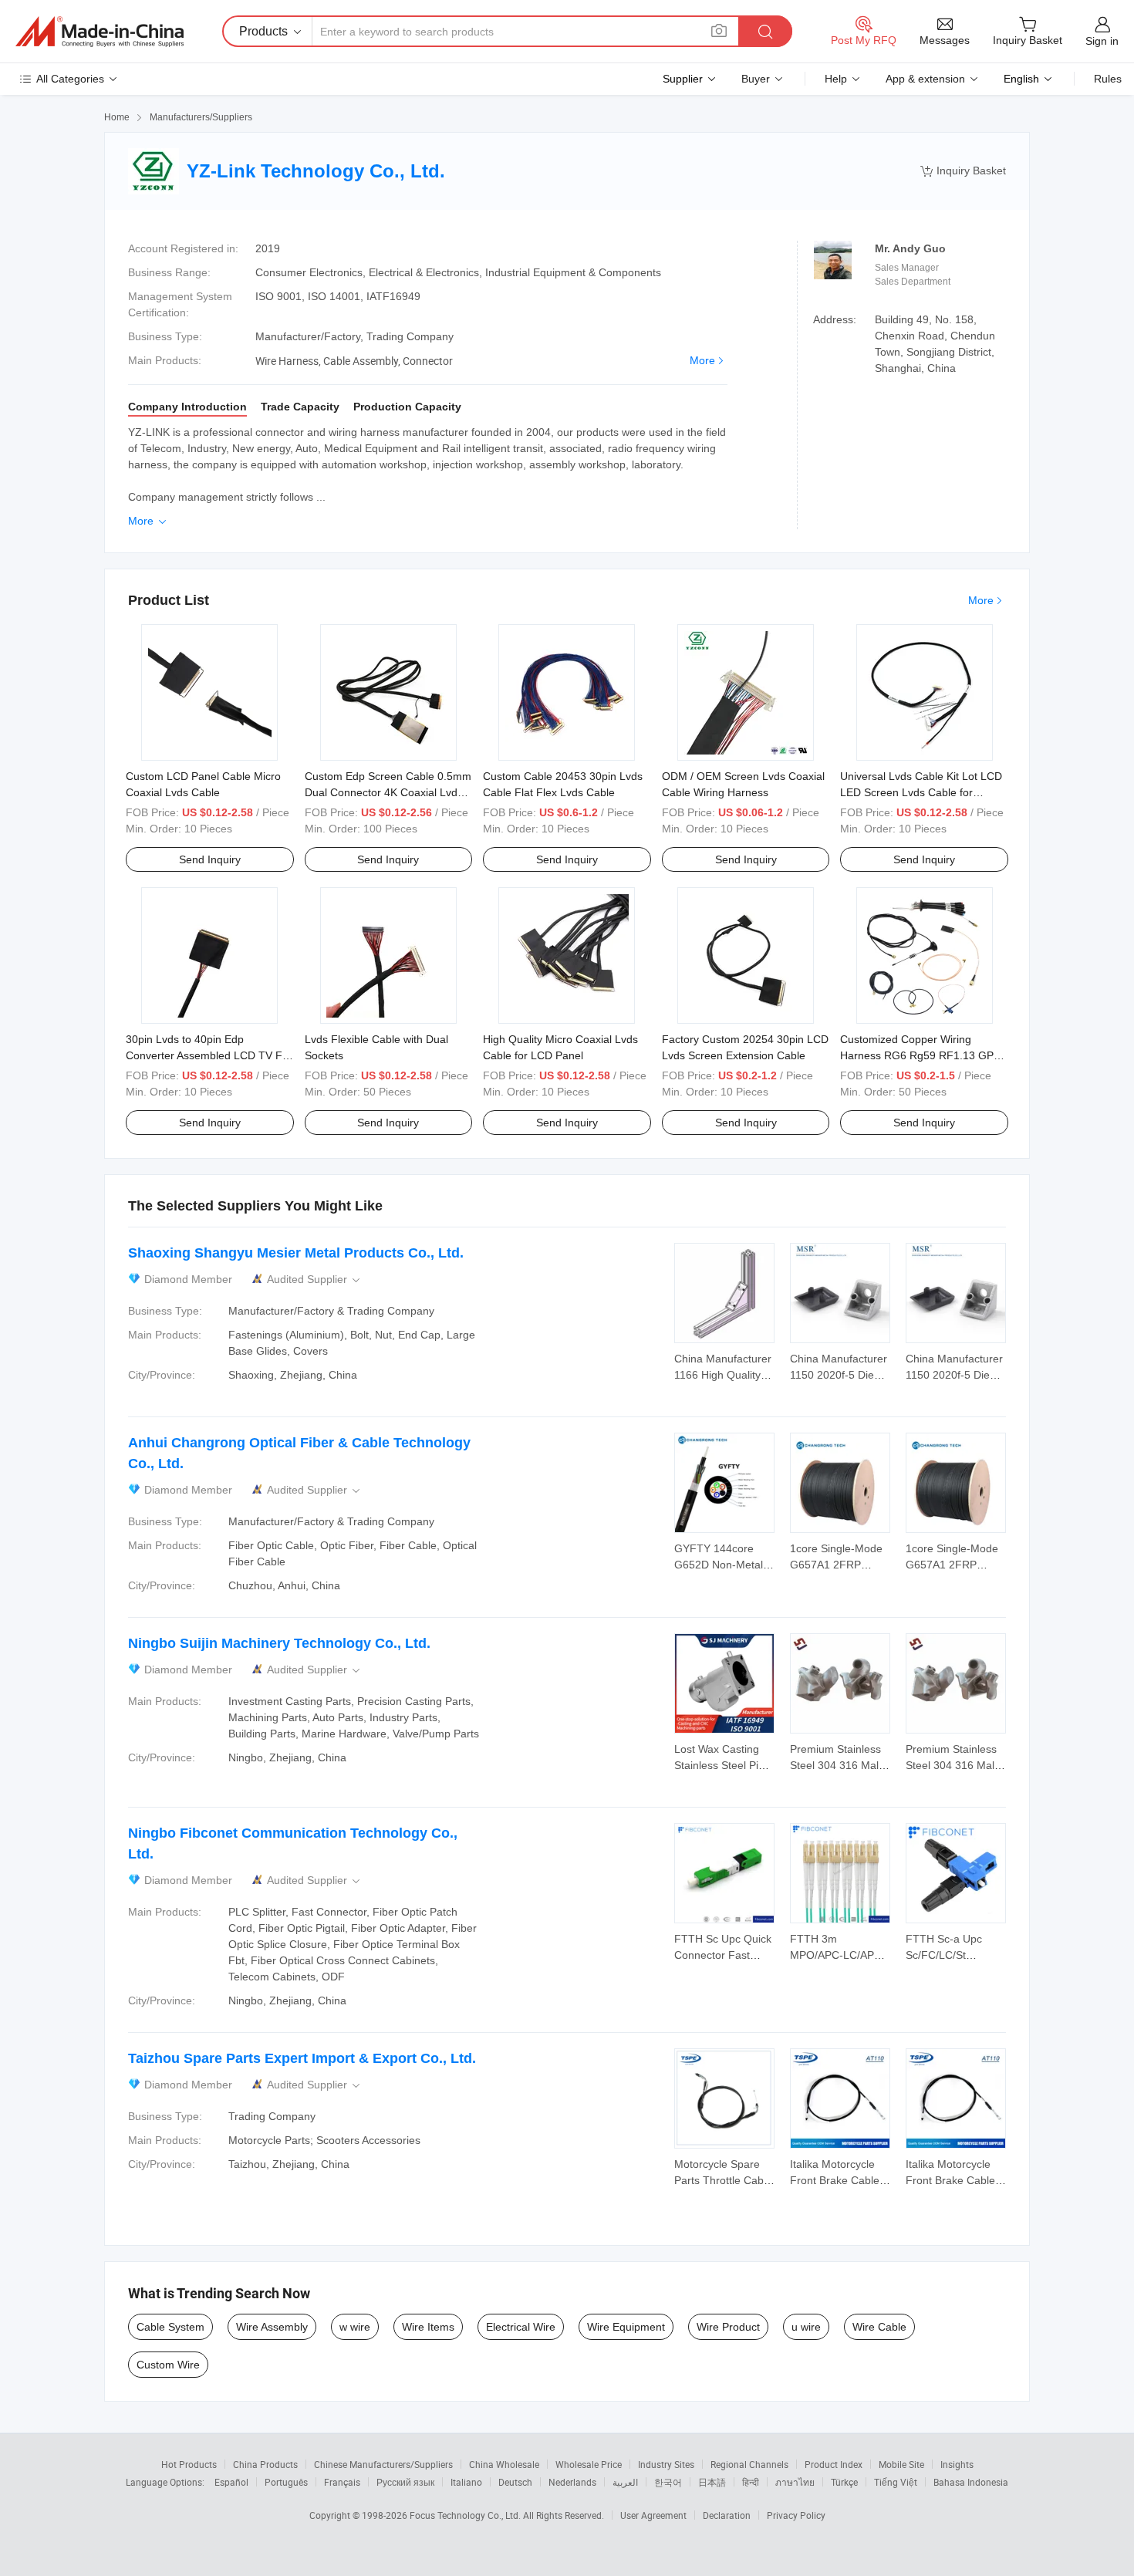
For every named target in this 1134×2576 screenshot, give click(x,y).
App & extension (925, 79)
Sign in (1102, 41)
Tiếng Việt (896, 2482)
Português (286, 2482)
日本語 (712, 2482)
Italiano (466, 2482)
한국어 (668, 2482)
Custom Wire (168, 2365)
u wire (806, 2327)
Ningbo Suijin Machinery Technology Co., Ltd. (279, 1643)
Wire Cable (879, 2327)
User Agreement (653, 2515)
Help (836, 79)
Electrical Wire (521, 2327)
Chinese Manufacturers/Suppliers (383, 2464)
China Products (265, 2464)
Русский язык (405, 2482)
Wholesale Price (589, 2464)
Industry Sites (666, 2464)
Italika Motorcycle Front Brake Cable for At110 (835, 2180)
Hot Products (189, 2464)
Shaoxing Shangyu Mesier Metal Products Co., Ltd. (296, 1253)
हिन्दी (751, 2482)
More (702, 360)
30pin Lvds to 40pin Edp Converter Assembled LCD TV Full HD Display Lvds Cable (209, 1055)
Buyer (756, 79)
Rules (1108, 79)
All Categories (70, 79)
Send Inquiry (210, 859)
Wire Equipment (626, 2327)
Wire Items (428, 2327)
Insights (957, 2464)
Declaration (727, 2515)
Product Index (834, 2464)
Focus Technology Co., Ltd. (466, 2515)
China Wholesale (504, 2464)
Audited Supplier (315, 1280)
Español (231, 2482)
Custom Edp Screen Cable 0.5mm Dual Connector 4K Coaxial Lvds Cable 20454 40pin (388, 792)
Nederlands (572, 2482)
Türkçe (844, 2482)
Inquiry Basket (963, 171)
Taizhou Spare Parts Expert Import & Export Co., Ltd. (302, 2058)
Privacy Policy (796, 2515)
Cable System (170, 2327)
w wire (355, 2327)
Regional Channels (749, 2464)
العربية (625, 2482)
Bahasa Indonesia (971, 2482)
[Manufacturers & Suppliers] (100, 32)
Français (342, 2482)
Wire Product (728, 2327)
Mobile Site (901, 2464)
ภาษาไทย (795, 2482)
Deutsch (515, 2482)
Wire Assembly (272, 2327)
